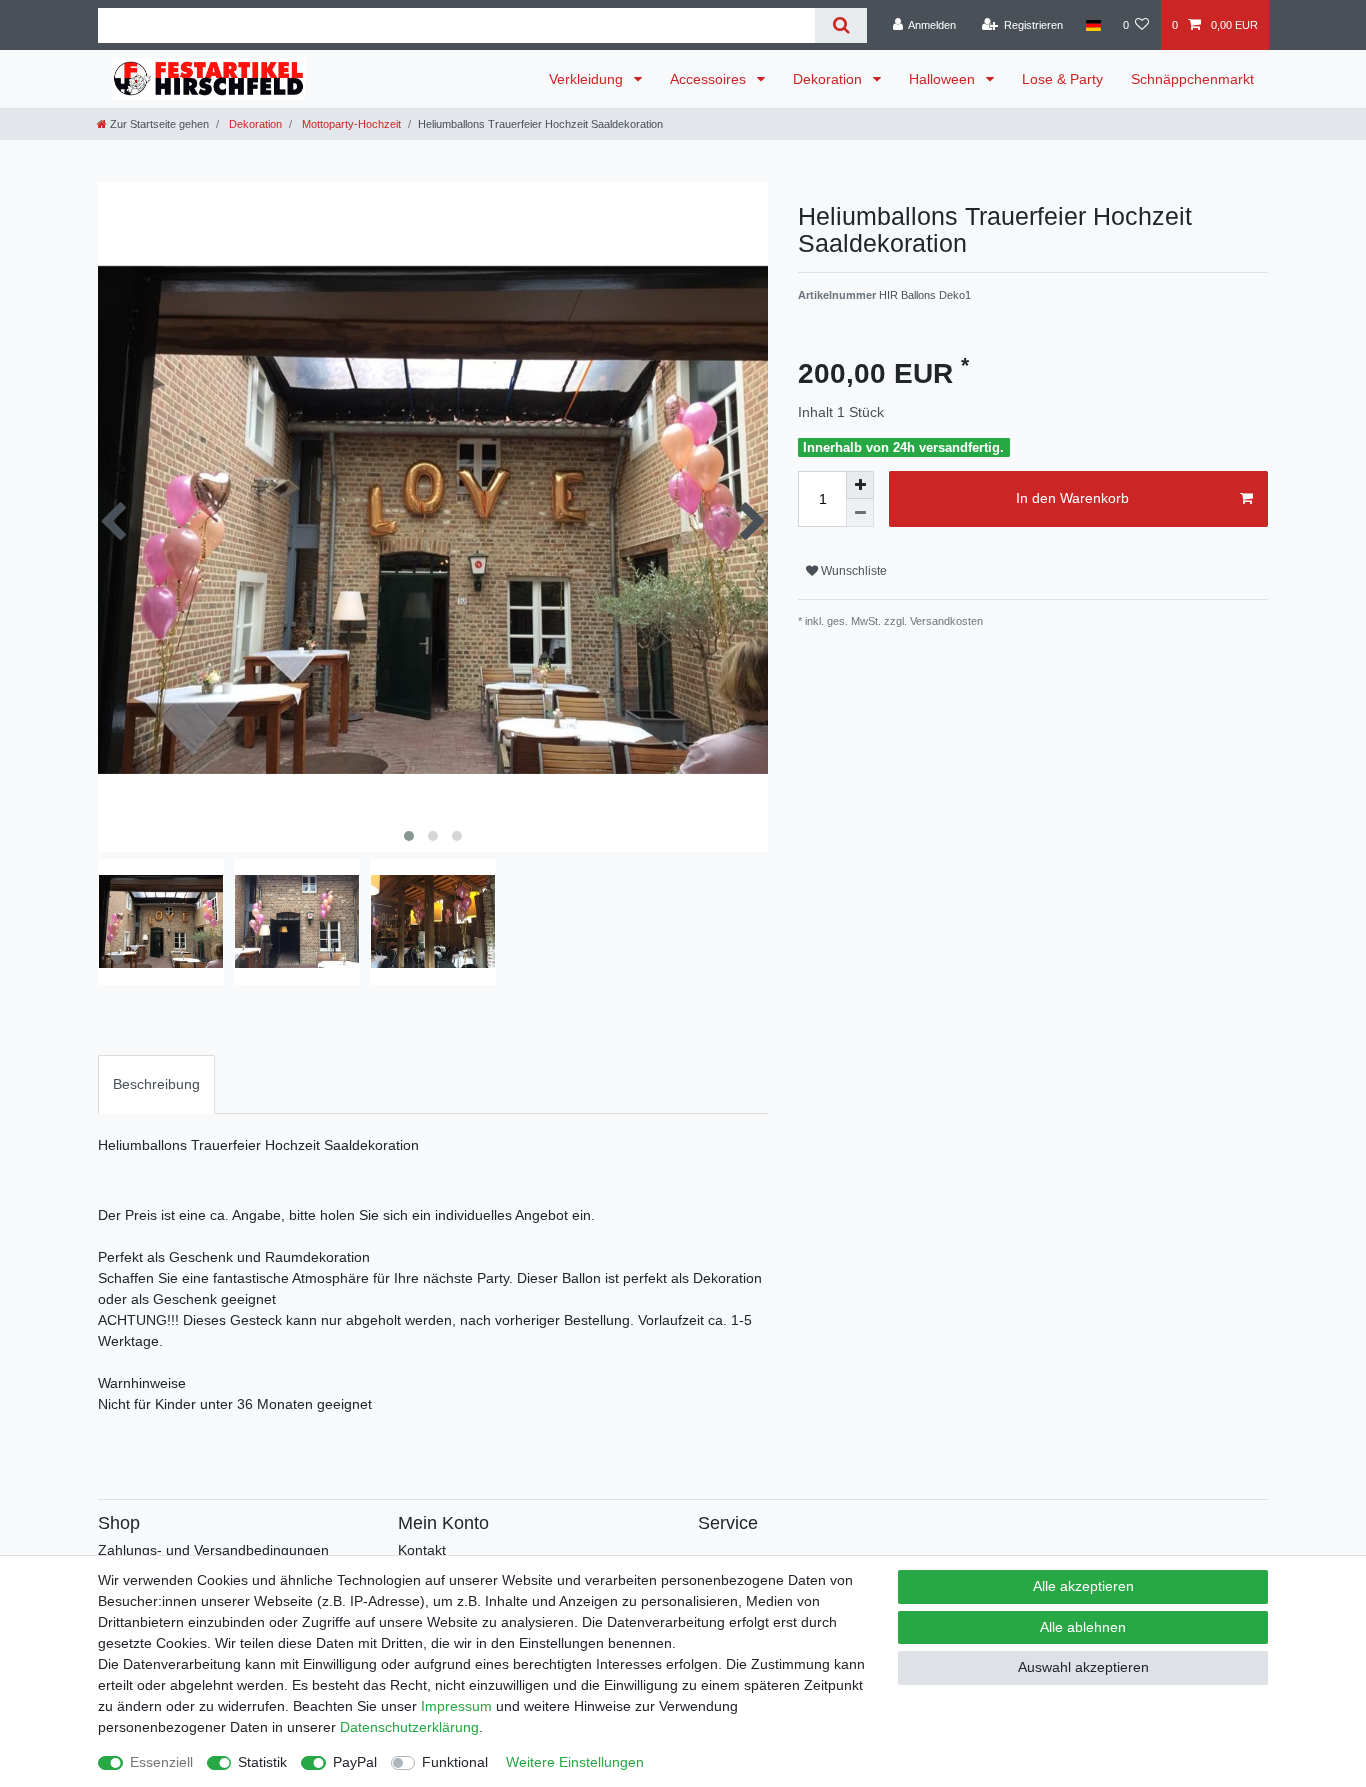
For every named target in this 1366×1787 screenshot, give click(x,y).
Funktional (455, 1762)
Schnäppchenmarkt (1192, 79)
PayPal (355, 1762)
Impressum (456, 1706)
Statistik (262, 1762)
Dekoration (829, 79)
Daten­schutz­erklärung (409, 1727)
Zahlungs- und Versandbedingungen (213, 1550)
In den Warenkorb (1072, 498)
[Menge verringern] (860, 513)
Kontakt (422, 1550)
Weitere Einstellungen (575, 1762)
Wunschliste (852, 571)
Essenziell (161, 1762)
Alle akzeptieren (1083, 1586)
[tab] (156, 1084)
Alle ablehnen (1083, 1627)
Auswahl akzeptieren (1083, 1667)
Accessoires (710, 79)
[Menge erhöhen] (860, 485)
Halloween (944, 79)
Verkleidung (588, 79)
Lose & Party (1062, 79)
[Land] (1092, 25)
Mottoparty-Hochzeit (350, 124)
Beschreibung (156, 1084)
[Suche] (840, 25)
